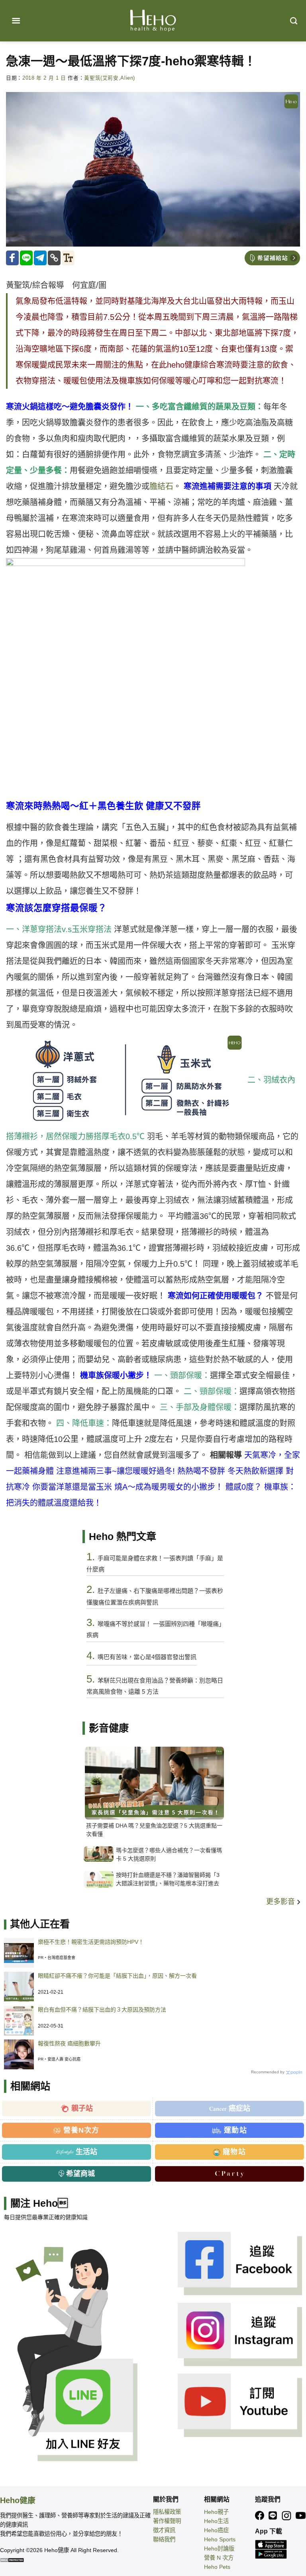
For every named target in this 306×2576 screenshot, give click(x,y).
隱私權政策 (167, 2512)
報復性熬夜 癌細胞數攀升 (69, 2043)
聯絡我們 (164, 2539)
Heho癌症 (216, 2530)
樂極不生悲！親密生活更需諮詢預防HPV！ (91, 1942)
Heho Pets (217, 2567)
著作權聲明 (167, 2521)
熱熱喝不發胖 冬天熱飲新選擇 (230, 1471)
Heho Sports (220, 2539)
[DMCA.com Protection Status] (12, 2559)
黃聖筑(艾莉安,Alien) (110, 78)
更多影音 (281, 1902)
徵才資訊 (164, 2530)
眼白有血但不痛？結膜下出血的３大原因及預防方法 (102, 2010)
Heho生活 (216, 2521)
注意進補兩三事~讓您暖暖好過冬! (117, 1471)
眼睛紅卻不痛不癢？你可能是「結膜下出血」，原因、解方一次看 (117, 1976)
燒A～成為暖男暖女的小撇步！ (170, 1487)
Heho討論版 (219, 2549)
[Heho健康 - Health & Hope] (153, 21)
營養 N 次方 (219, 2558)
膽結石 (161, 486)
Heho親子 (216, 2512)
